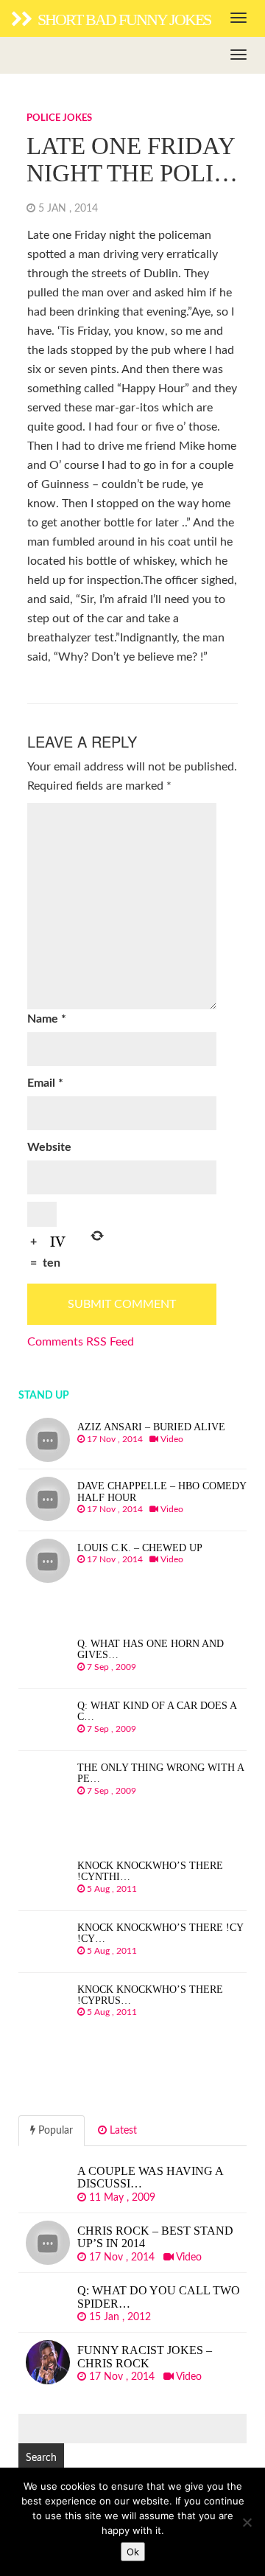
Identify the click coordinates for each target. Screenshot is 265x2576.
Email (45, 1083)
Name (47, 1019)
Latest (122, 2131)
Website (49, 1147)
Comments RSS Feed (81, 1342)
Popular (54, 2131)
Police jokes (59, 118)
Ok (133, 2552)
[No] (247, 2522)
